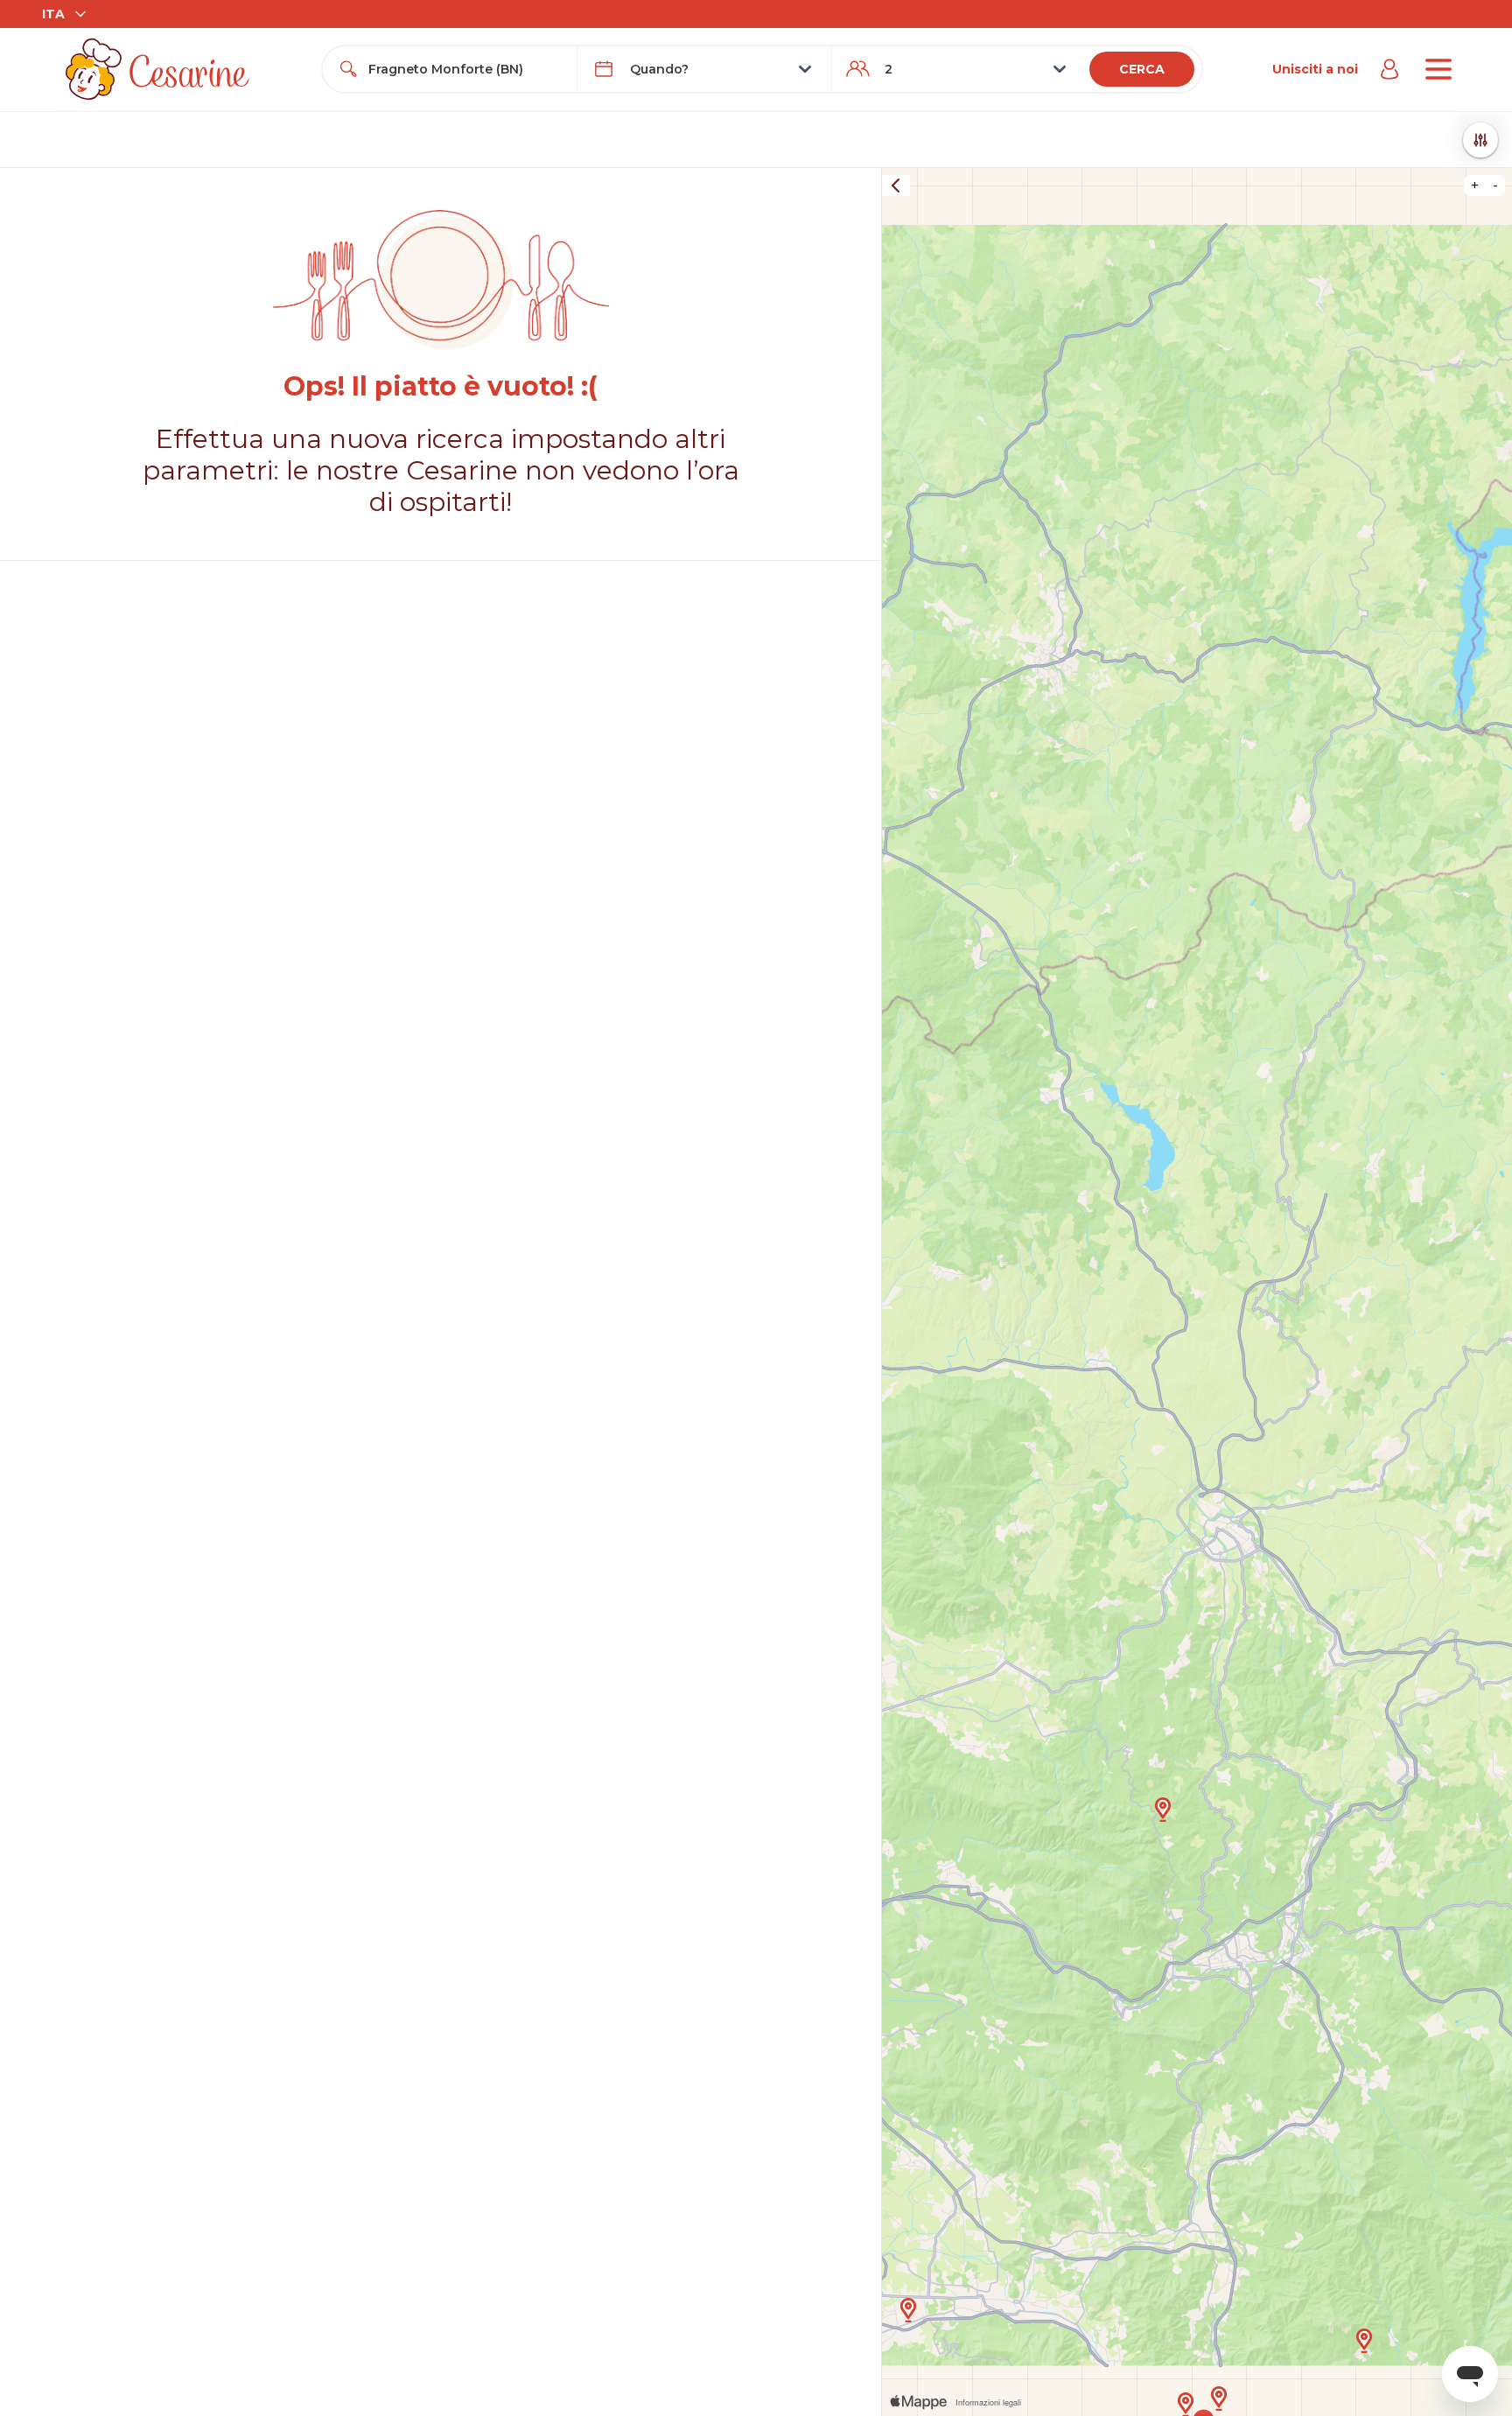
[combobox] (465, 69)
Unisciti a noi (1315, 69)
